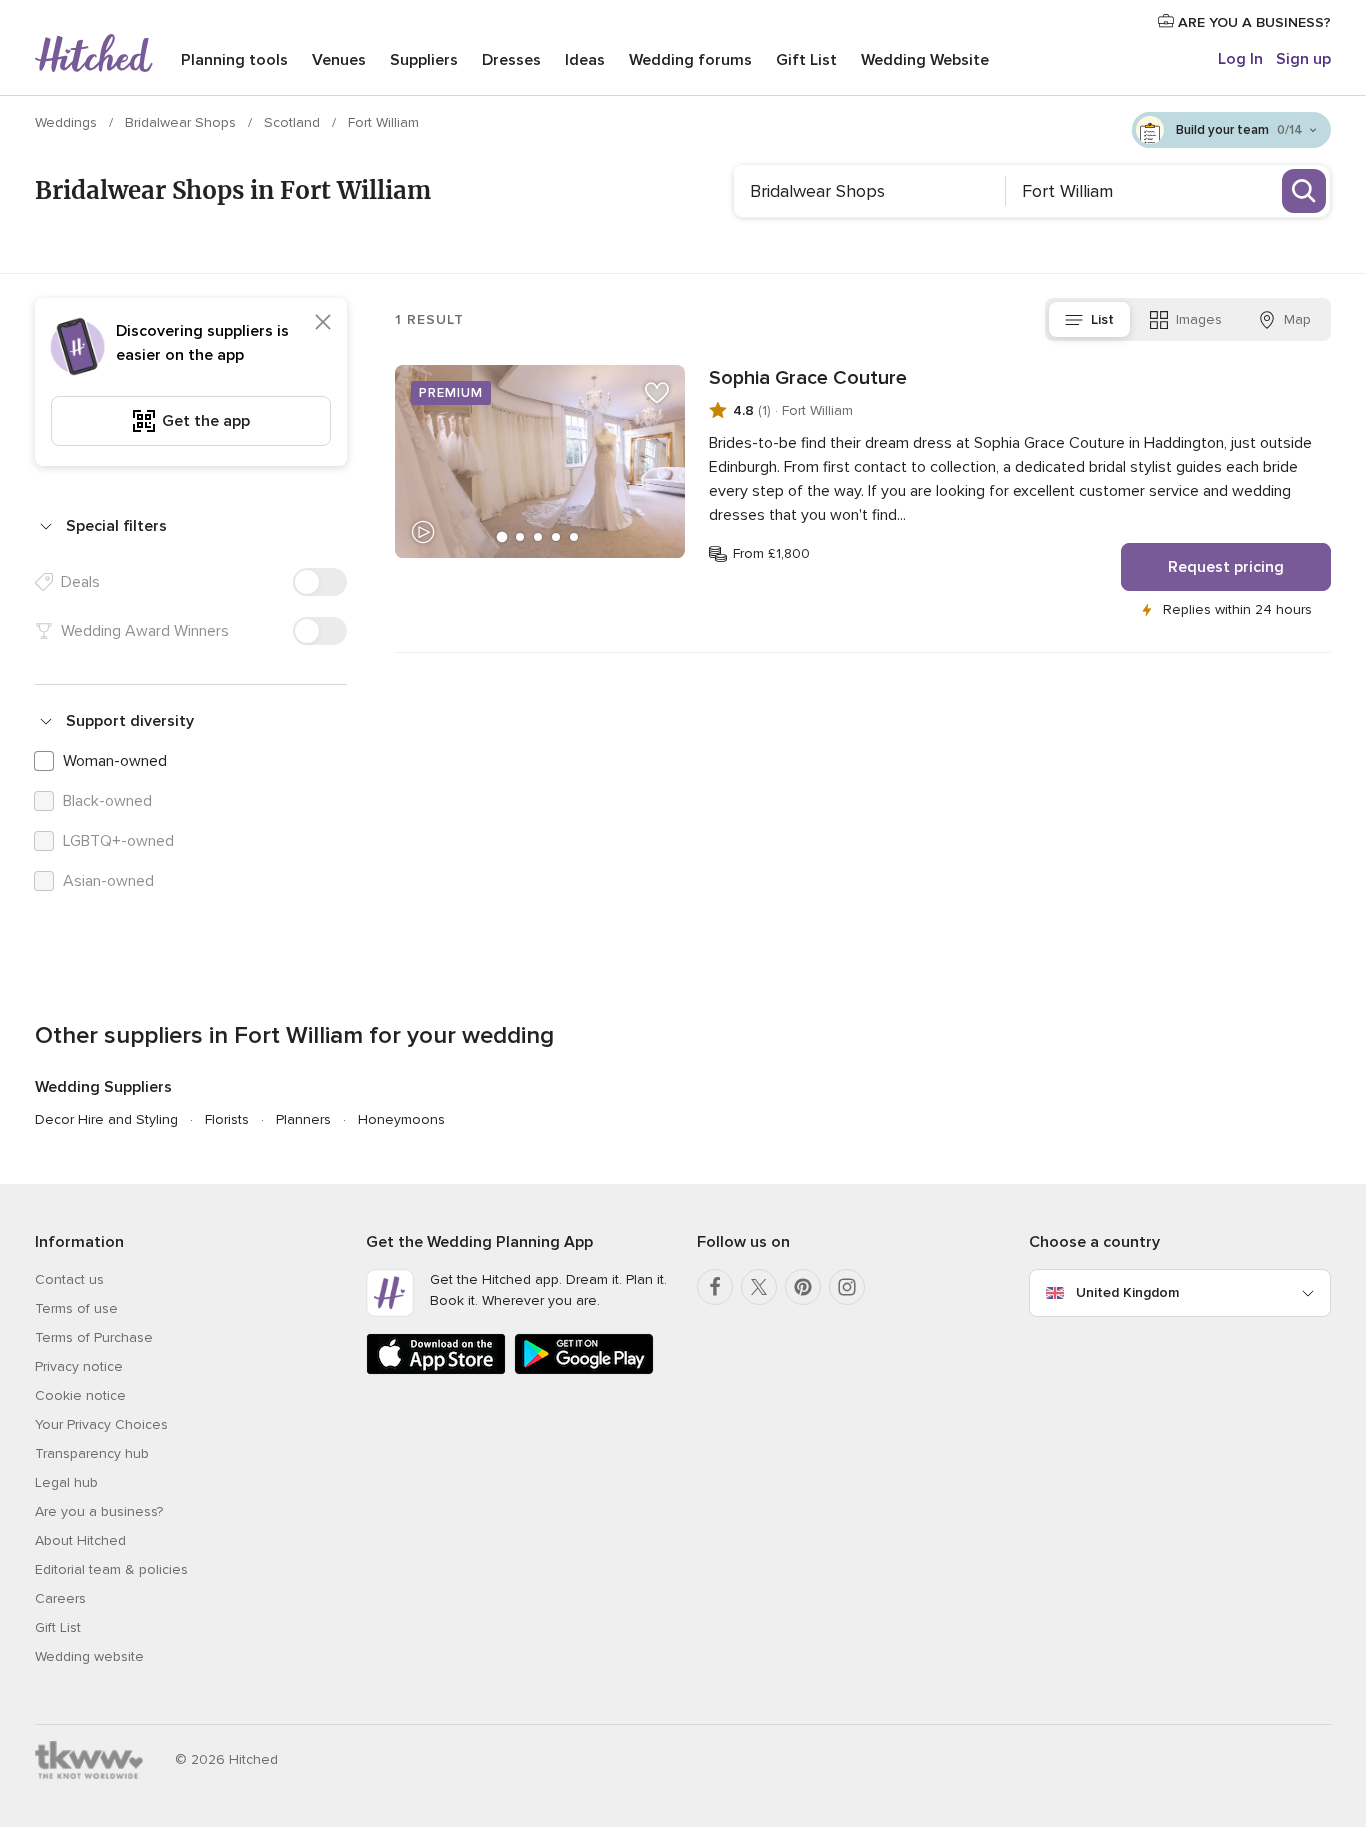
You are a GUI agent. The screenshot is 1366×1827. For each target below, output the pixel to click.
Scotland (294, 122)
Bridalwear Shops (182, 122)
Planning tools (234, 60)
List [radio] (1102, 319)
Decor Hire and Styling (106, 1119)
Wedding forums (690, 60)
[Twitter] (759, 1287)
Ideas (585, 60)
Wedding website (89, 1656)
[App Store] (436, 1370)
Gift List (806, 60)
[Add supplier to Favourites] (657, 393)
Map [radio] (1297, 319)
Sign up (1303, 59)
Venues (339, 60)
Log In (1240, 59)
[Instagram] (847, 1287)
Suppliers (424, 60)
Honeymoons (401, 1119)
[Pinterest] (803, 1287)
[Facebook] (715, 1287)
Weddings (68, 122)
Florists (227, 1119)
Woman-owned (115, 761)
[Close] (323, 322)
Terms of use (76, 1308)
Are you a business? (99, 1511)
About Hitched (80, 1540)
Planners (303, 1119)
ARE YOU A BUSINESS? (1252, 22)
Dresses (511, 60)
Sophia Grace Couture (808, 378)
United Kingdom (1127, 1292)
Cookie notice (80, 1395)
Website (925, 60)
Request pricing (1226, 567)
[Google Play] (584, 1370)
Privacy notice (79, 1366)
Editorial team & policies (111, 1569)
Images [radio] (1199, 319)
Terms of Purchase (94, 1337)
